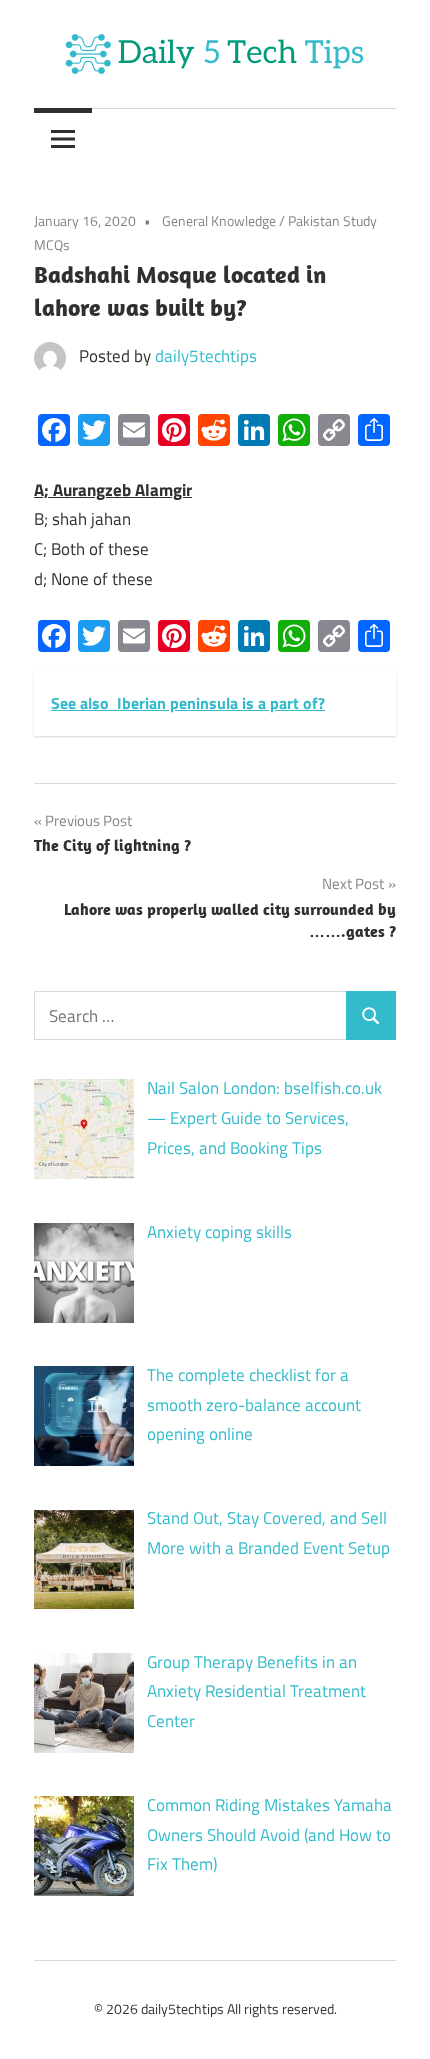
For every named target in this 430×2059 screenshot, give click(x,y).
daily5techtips (206, 356)
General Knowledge (219, 220)
